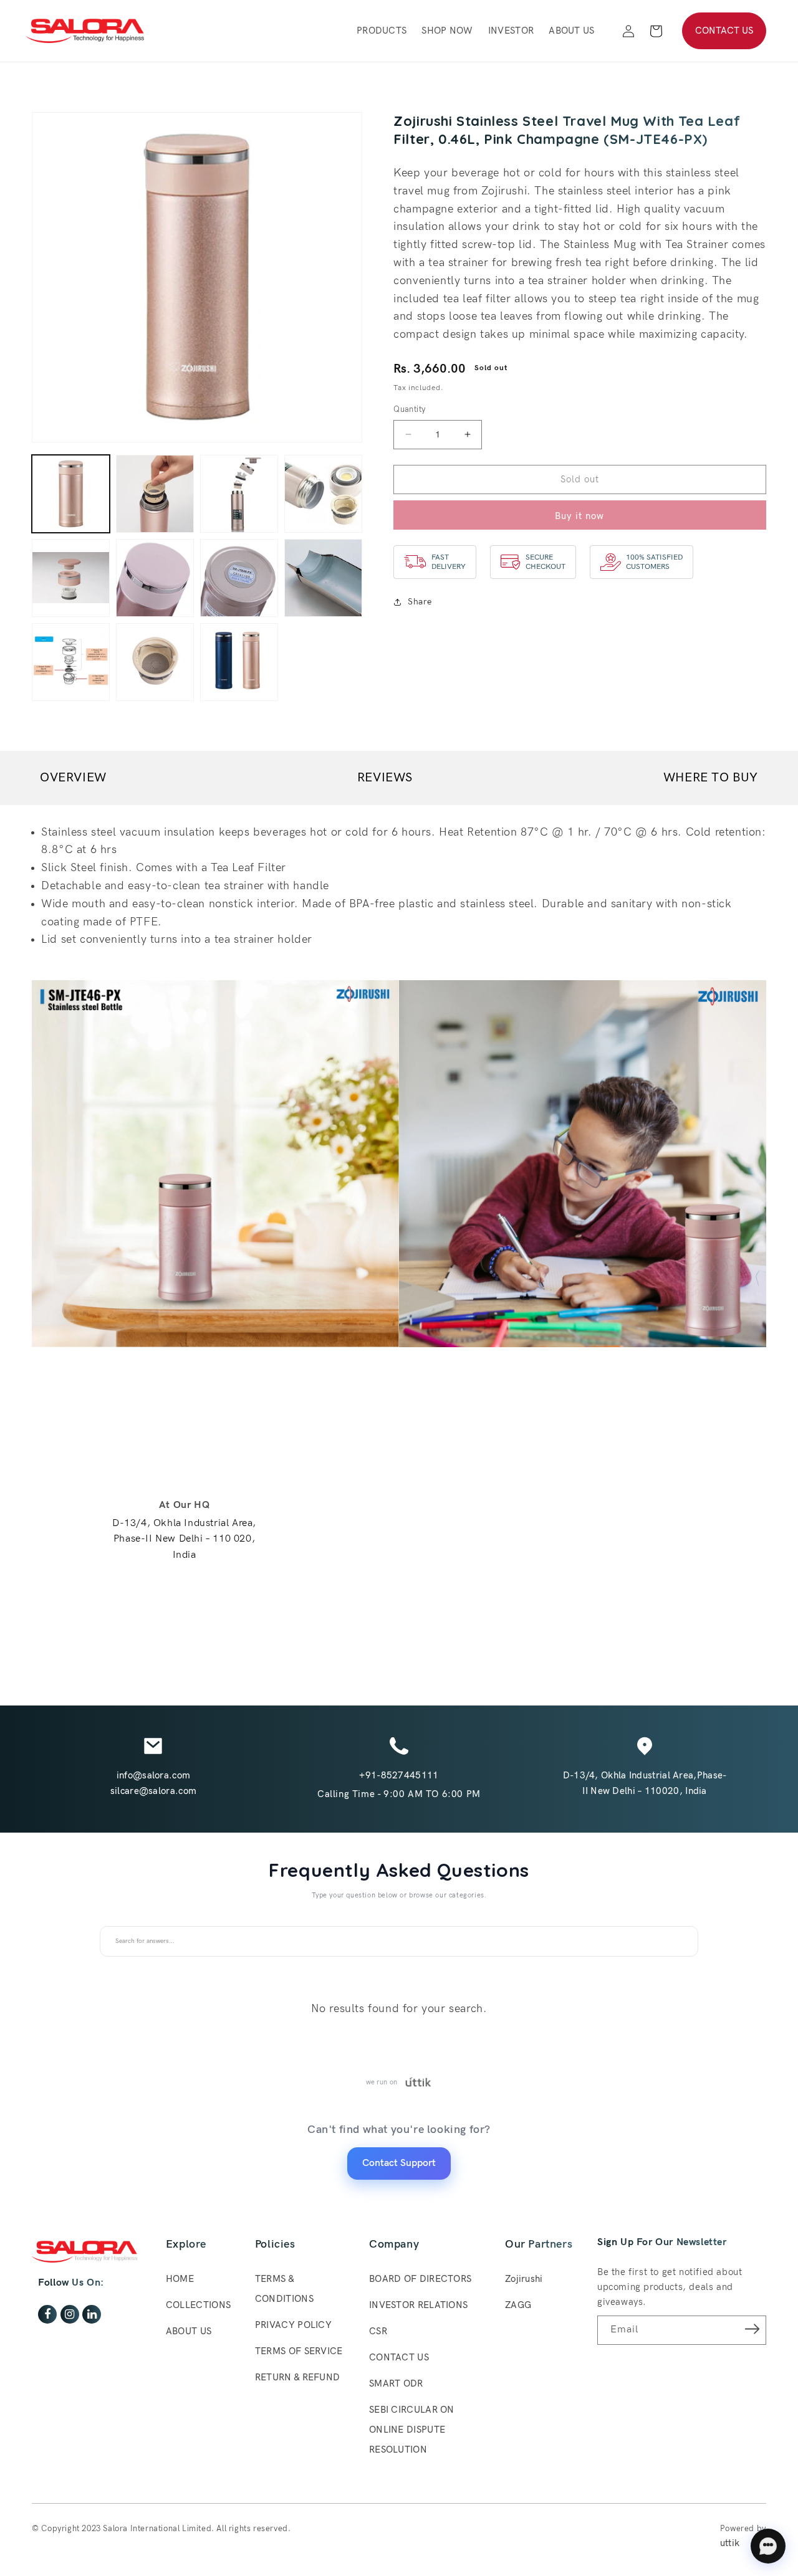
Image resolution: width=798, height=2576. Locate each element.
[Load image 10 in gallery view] (155, 662)
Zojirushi (524, 2279)
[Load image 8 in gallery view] (323, 578)
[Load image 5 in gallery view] (71, 578)
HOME (180, 2279)
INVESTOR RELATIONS (418, 2305)
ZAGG (518, 2305)
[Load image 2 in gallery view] (155, 494)
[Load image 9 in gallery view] (71, 662)
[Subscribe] (752, 2329)
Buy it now (579, 516)
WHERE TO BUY (711, 778)
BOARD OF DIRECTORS (420, 2279)
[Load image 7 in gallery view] (239, 578)
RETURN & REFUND (298, 2377)
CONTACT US (724, 31)
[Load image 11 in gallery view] (239, 662)
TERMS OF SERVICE (299, 2351)
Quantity (409, 409)
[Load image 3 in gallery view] (239, 494)
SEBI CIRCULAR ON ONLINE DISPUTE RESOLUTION (412, 2430)
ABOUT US (189, 2331)
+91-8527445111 (399, 1775)
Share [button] (420, 602)
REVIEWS (385, 778)
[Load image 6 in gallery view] (155, 578)
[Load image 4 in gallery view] (323, 494)
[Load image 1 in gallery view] (71, 494)
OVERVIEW (73, 778)
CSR (378, 2331)
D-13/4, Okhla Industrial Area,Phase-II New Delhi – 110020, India (645, 1783)
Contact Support (399, 2163)
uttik (730, 2543)
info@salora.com (154, 1775)
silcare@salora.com (153, 1791)
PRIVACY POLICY (293, 2325)
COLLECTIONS (198, 2305)
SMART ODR (396, 2383)
